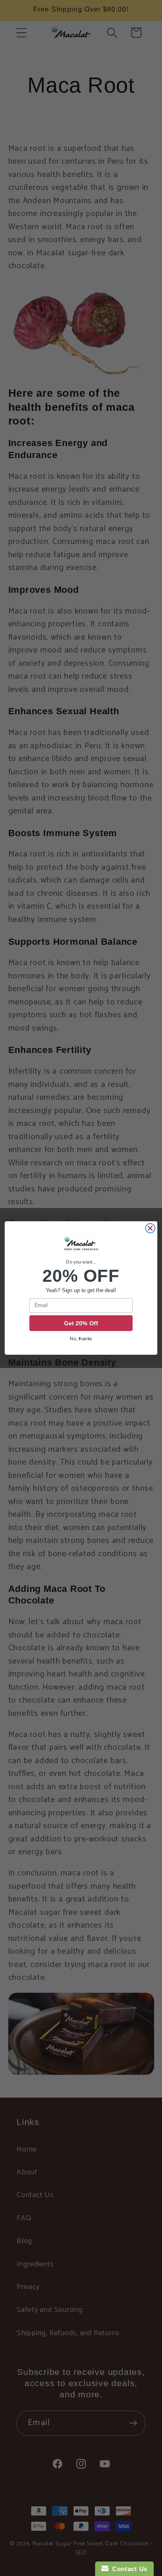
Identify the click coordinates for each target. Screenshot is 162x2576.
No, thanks (81, 1339)
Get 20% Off (81, 1323)
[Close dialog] (150, 1229)
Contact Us (128, 2569)
